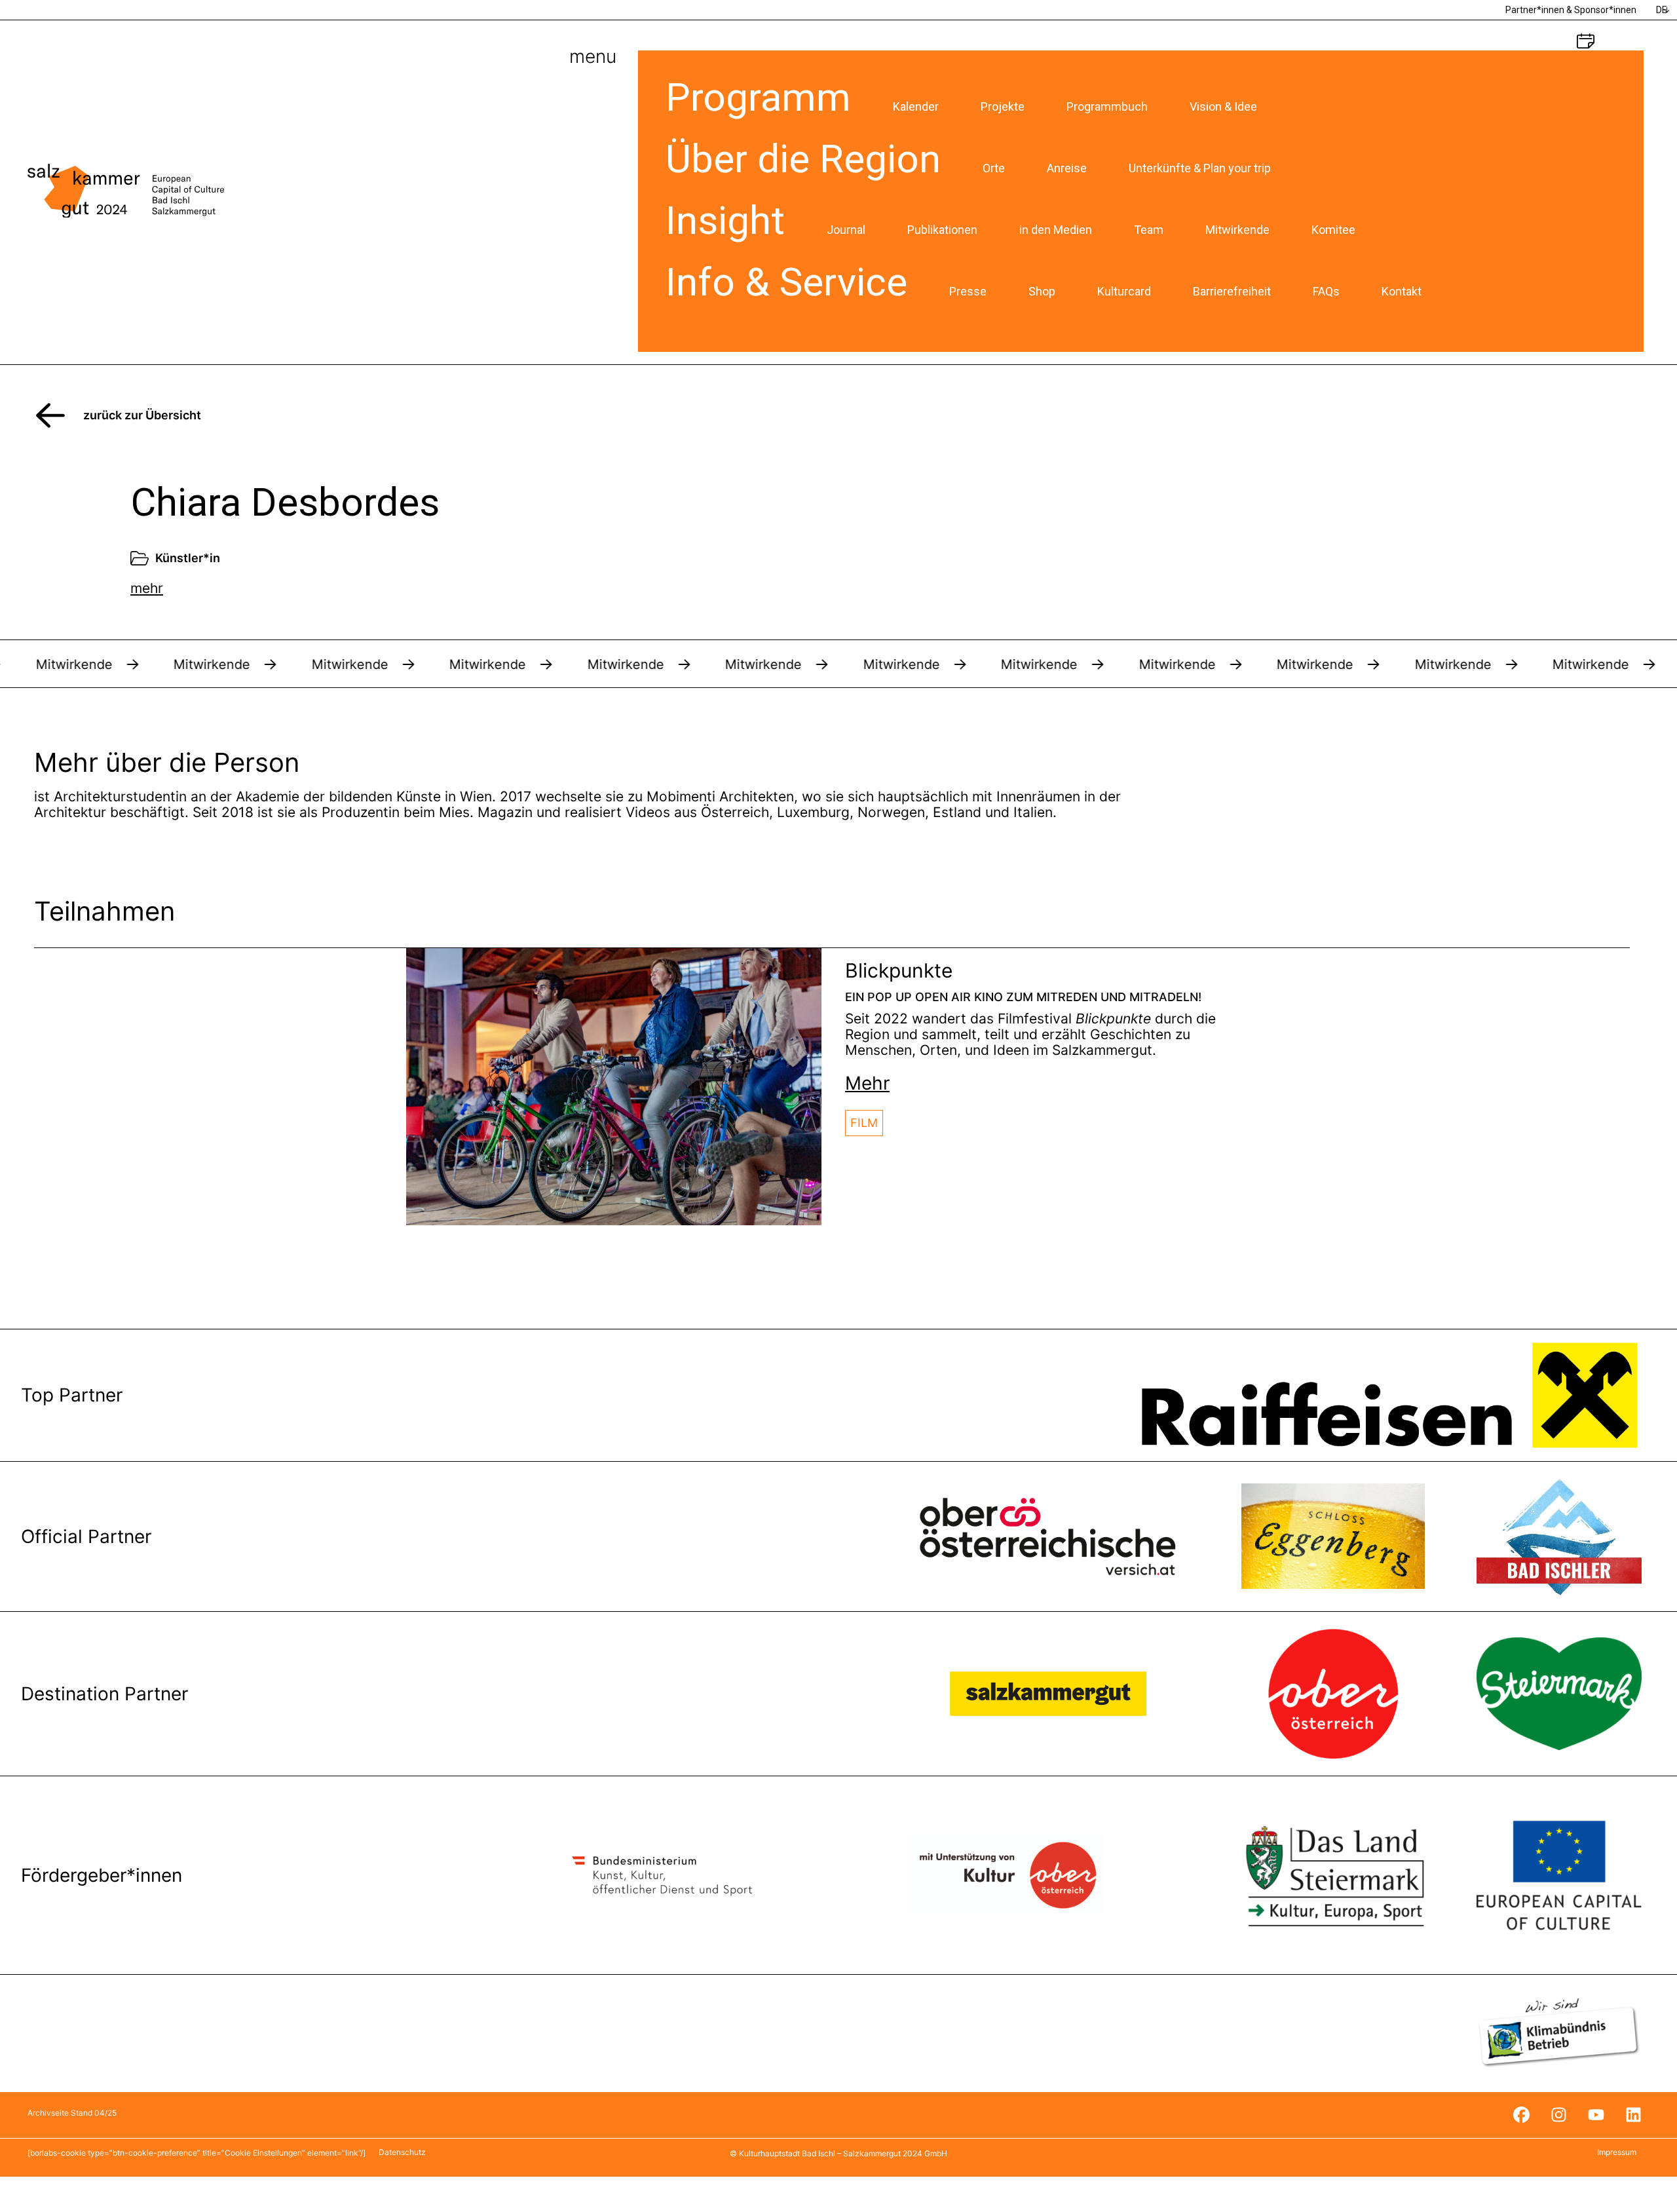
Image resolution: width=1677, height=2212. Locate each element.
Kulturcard (1124, 291)
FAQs (1326, 291)
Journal (846, 230)
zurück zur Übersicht (142, 415)
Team (1149, 230)
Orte (994, 168)
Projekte (1003, 106)
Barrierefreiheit (1232, 291)
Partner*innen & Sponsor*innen (1571, 10)
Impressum (1617, 2152)
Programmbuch (1107, 106)
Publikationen (942, 230)
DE (1662, 10)
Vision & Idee (1223, 106)
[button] (867, 1083)
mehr (147, 588)
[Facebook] (1521, 2115)
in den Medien (1056, 230)
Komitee (1333, 230)
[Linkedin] (1633, 2115)
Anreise (1067, 168)
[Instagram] (1558, 2115)
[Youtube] (1596, 2115)
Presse (968, 291)
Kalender (916, 106)
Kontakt (1402, 291)
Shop (1042, 291)
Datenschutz (402, 2152)
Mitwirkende (1237, 230)
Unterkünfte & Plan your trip (1200, 168)
